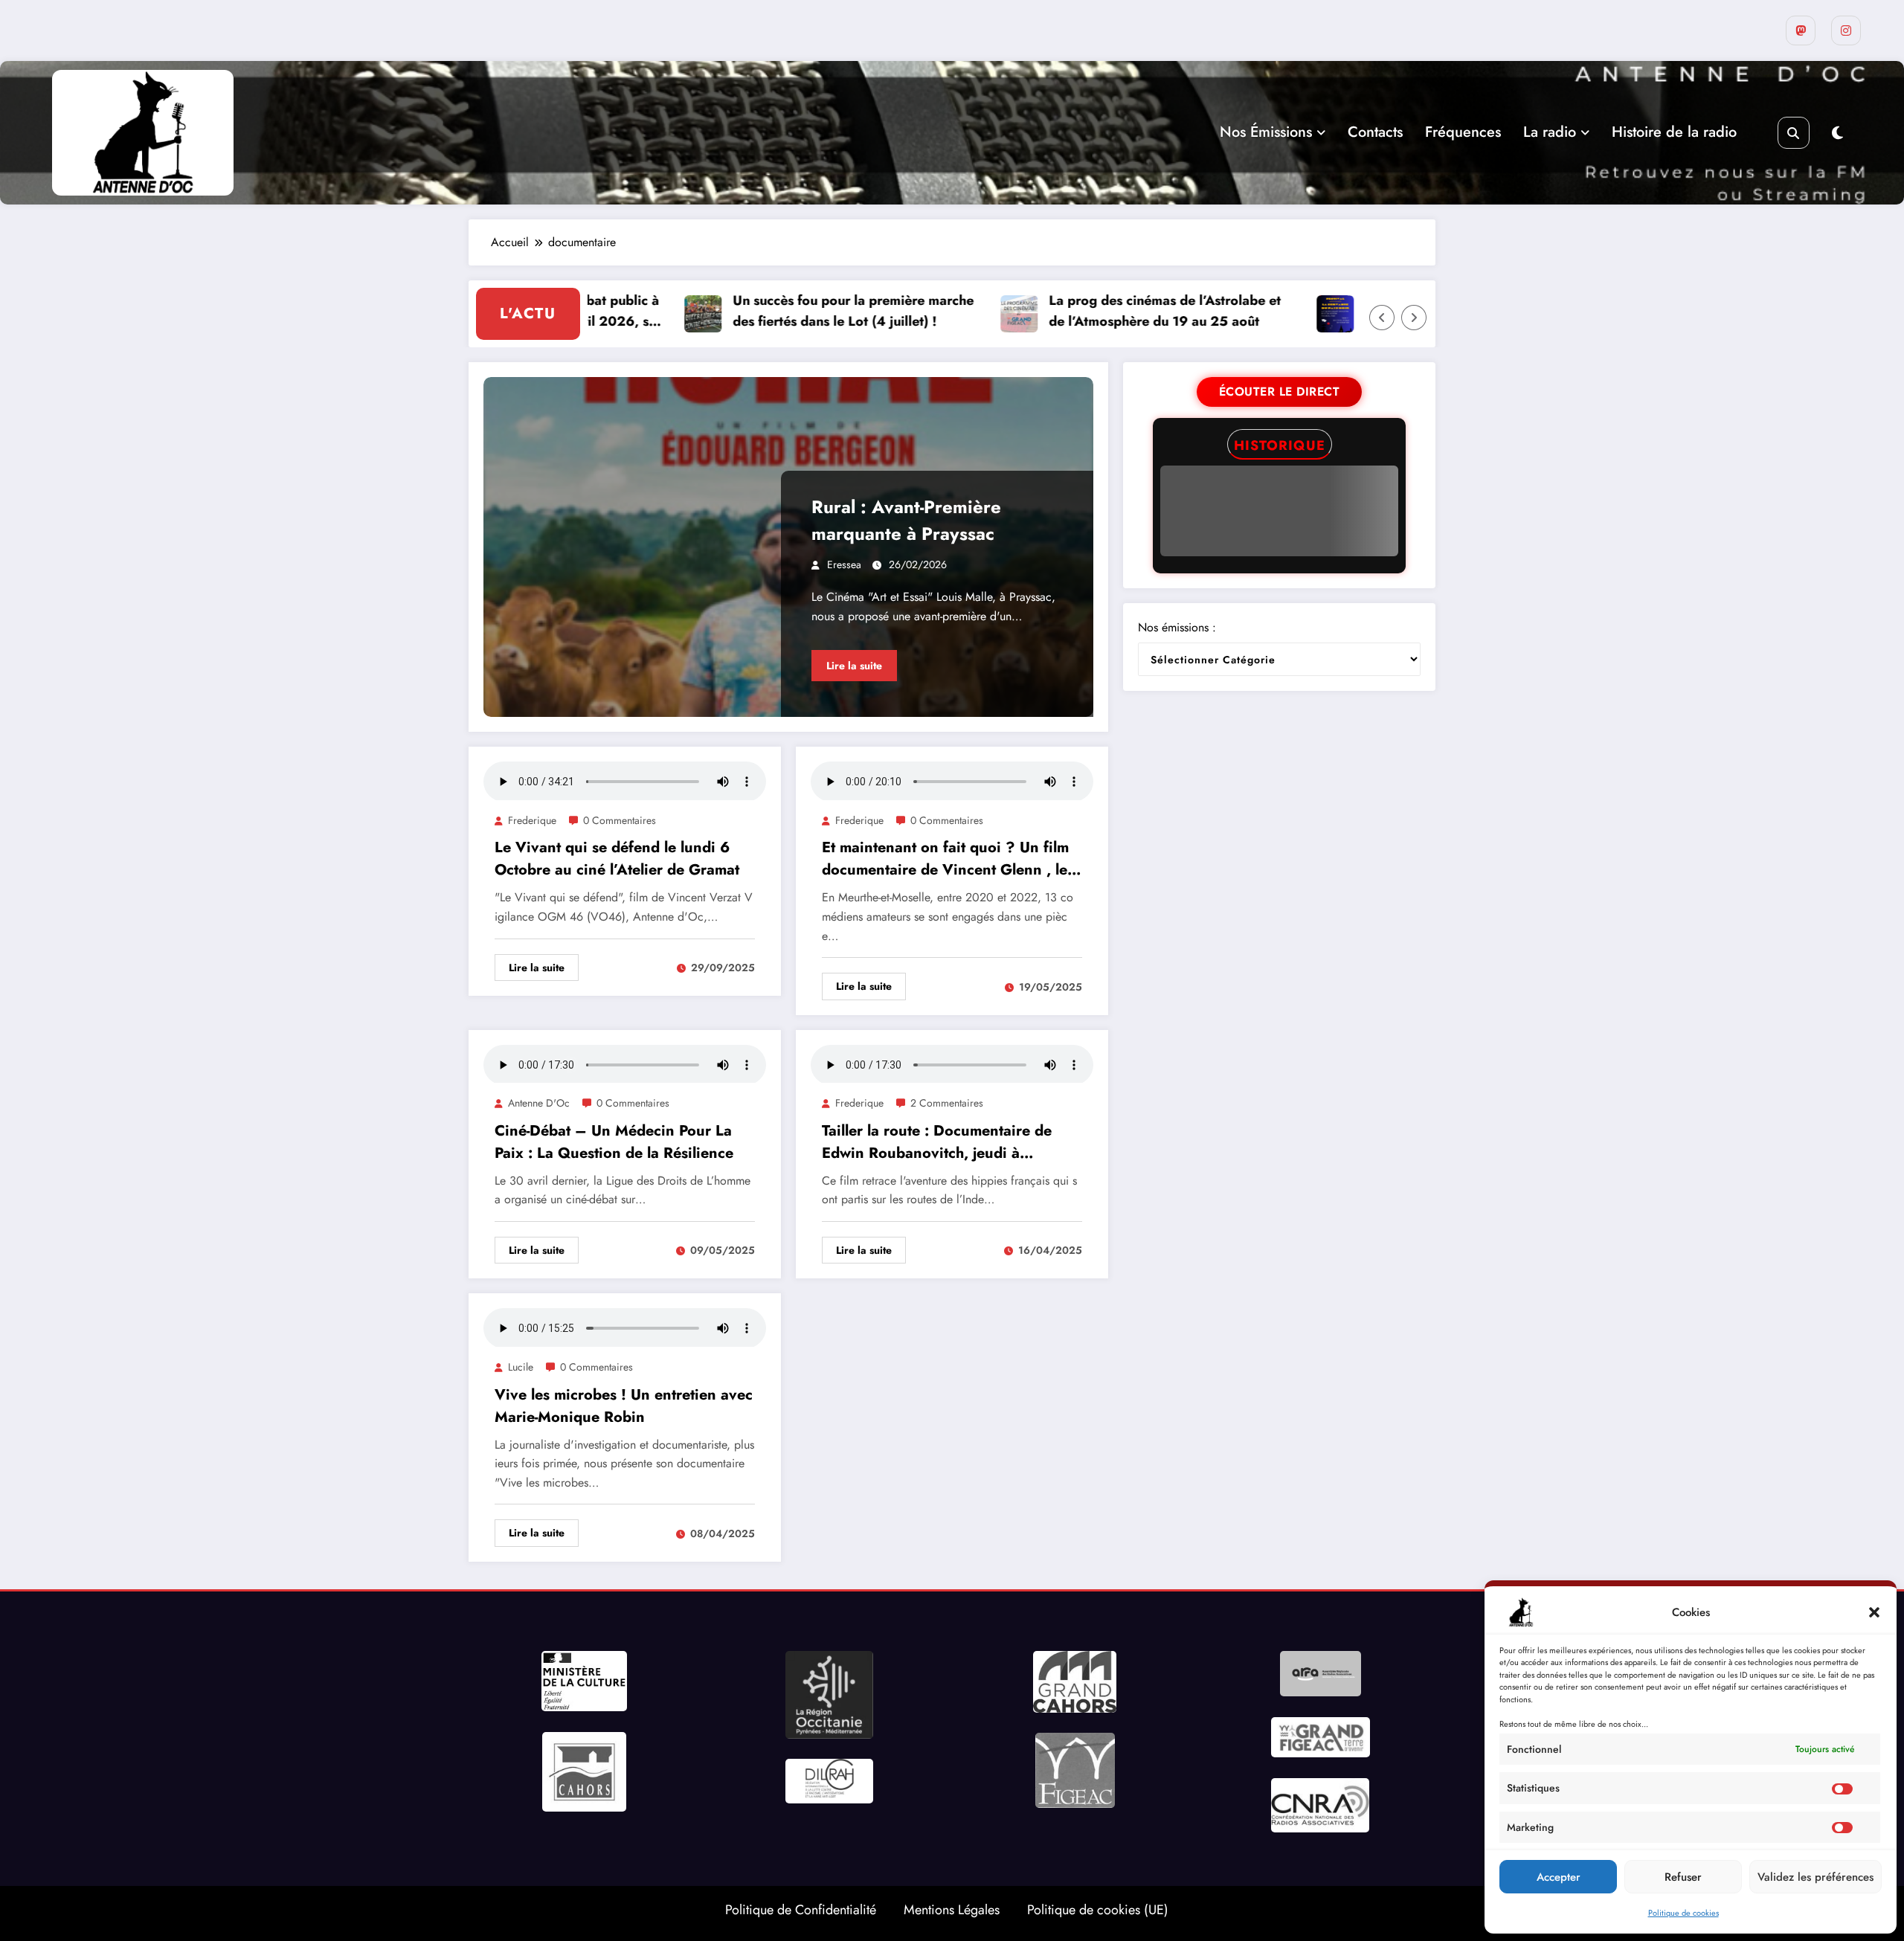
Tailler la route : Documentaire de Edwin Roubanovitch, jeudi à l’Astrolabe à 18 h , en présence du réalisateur (942, 1142)
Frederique (532, 820)
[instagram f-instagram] (1846, 30)
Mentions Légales (952, 1910)
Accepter (1559, 1877)
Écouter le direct (1280, 392)
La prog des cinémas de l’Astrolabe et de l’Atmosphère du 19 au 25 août (1109, 311)
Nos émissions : (1177, 627)
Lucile (521, 1367)
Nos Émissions (1266, 132)
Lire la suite (854, 666)
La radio (1550, 132)
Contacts (1375, 132)
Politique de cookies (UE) (1098, 1910)
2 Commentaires (947, 1103)
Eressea (844, 564)
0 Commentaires (620, 820)
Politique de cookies (1683, 1913)
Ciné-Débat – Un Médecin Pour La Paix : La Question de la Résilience (614, 1142)
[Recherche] (1794, 133)
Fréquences (1463, 132)
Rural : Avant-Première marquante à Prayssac (906, 520)
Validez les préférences (1815, 1877)
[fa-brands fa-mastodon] (1801, 30)
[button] (1874, 1612)
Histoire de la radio (1674, 132)
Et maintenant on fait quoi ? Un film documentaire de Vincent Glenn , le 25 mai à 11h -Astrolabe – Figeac (945, 859)
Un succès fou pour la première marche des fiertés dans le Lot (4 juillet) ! (797, 311)
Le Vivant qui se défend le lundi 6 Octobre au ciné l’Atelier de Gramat (617, 859)
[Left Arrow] (1382, 318)
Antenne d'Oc (539, 1103)
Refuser (1683, 1877)
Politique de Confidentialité (801, 1910)
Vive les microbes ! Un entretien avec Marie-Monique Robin (624, 1406)
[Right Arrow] (1414, 318)
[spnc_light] (1837, 133)
